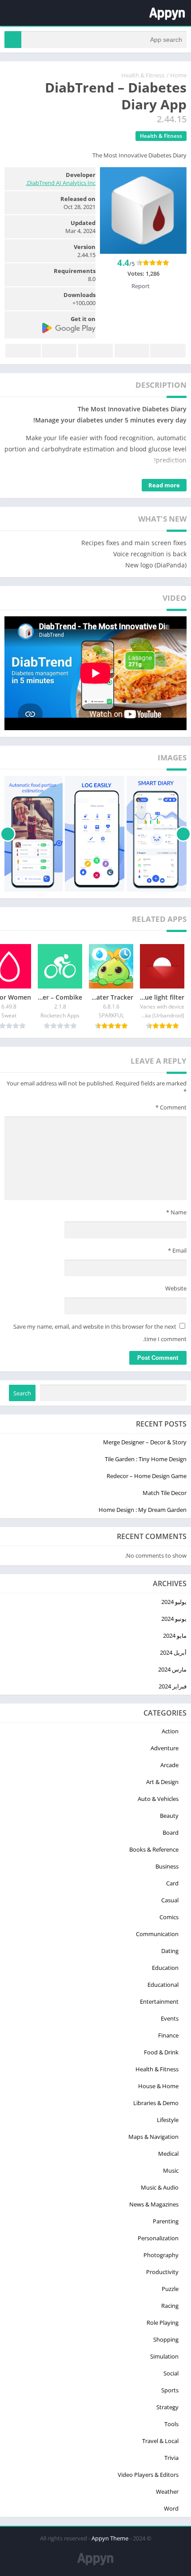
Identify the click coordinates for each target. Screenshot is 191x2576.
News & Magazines (154, 2204)
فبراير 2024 (173, 1686)
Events (170, 2018)
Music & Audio (160, 2187)
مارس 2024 (172, 1669)
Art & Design (162, 1782)
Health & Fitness (143, 75)
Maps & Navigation (153, 2137)
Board (171, 1833)
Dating (170, 1951)
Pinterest (95, 351)
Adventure (165, 1748)
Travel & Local (160, 2441)
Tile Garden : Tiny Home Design (146, 1459)
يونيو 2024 (174, 1619)
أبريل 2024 (173, 1652)
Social (171, 2373)
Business (167, 1866)
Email (177, 1250)
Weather (167, 2492)
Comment (171, 1107)
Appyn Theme (110, 2538)
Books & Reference (154, 1849)
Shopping (166, 2339)
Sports (170, 2390)
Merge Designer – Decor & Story (145, 1442)
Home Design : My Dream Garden (143, 1510)
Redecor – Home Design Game (147, 1476)
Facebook (168, 351)
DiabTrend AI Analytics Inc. (61, 183)
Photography (161, 2255)
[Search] (13, 40)
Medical (168, 2154)
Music (171, 2170)
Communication (157, 1934)
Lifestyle (168, 2120)
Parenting (166, 2221)
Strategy (167, 2407)
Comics (169, 1917)
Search (22, 1393)
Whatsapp (23, 351)
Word (171, 2508)
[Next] (8, 834)
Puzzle (170, 2289)
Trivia (171, 2458)
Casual (170, 1900)
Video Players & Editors (148, 2475)
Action (170, 1731)
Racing (170, 2306)
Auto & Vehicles (158, 1799)
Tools (171, 2424)
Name (176, 1212)
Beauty (169, 1816)
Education (165, 1968)
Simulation (164, 2356)
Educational (163, 1985)
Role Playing (163, 2323)
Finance (168, 2035)
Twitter (132, 351)
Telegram (59, 351)
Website (176, 1288)
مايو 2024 (175, 1636)
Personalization (158, 2238)
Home (178, 75)
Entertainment (159, 2001)
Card (172, 1883)
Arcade (169, 1765)
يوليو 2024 (174, 1602)
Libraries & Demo (156, 2103)
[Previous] (183, 834)
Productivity (162, 2272)
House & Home (158, 2086)
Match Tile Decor (165, 1493)
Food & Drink (161, 2052)
